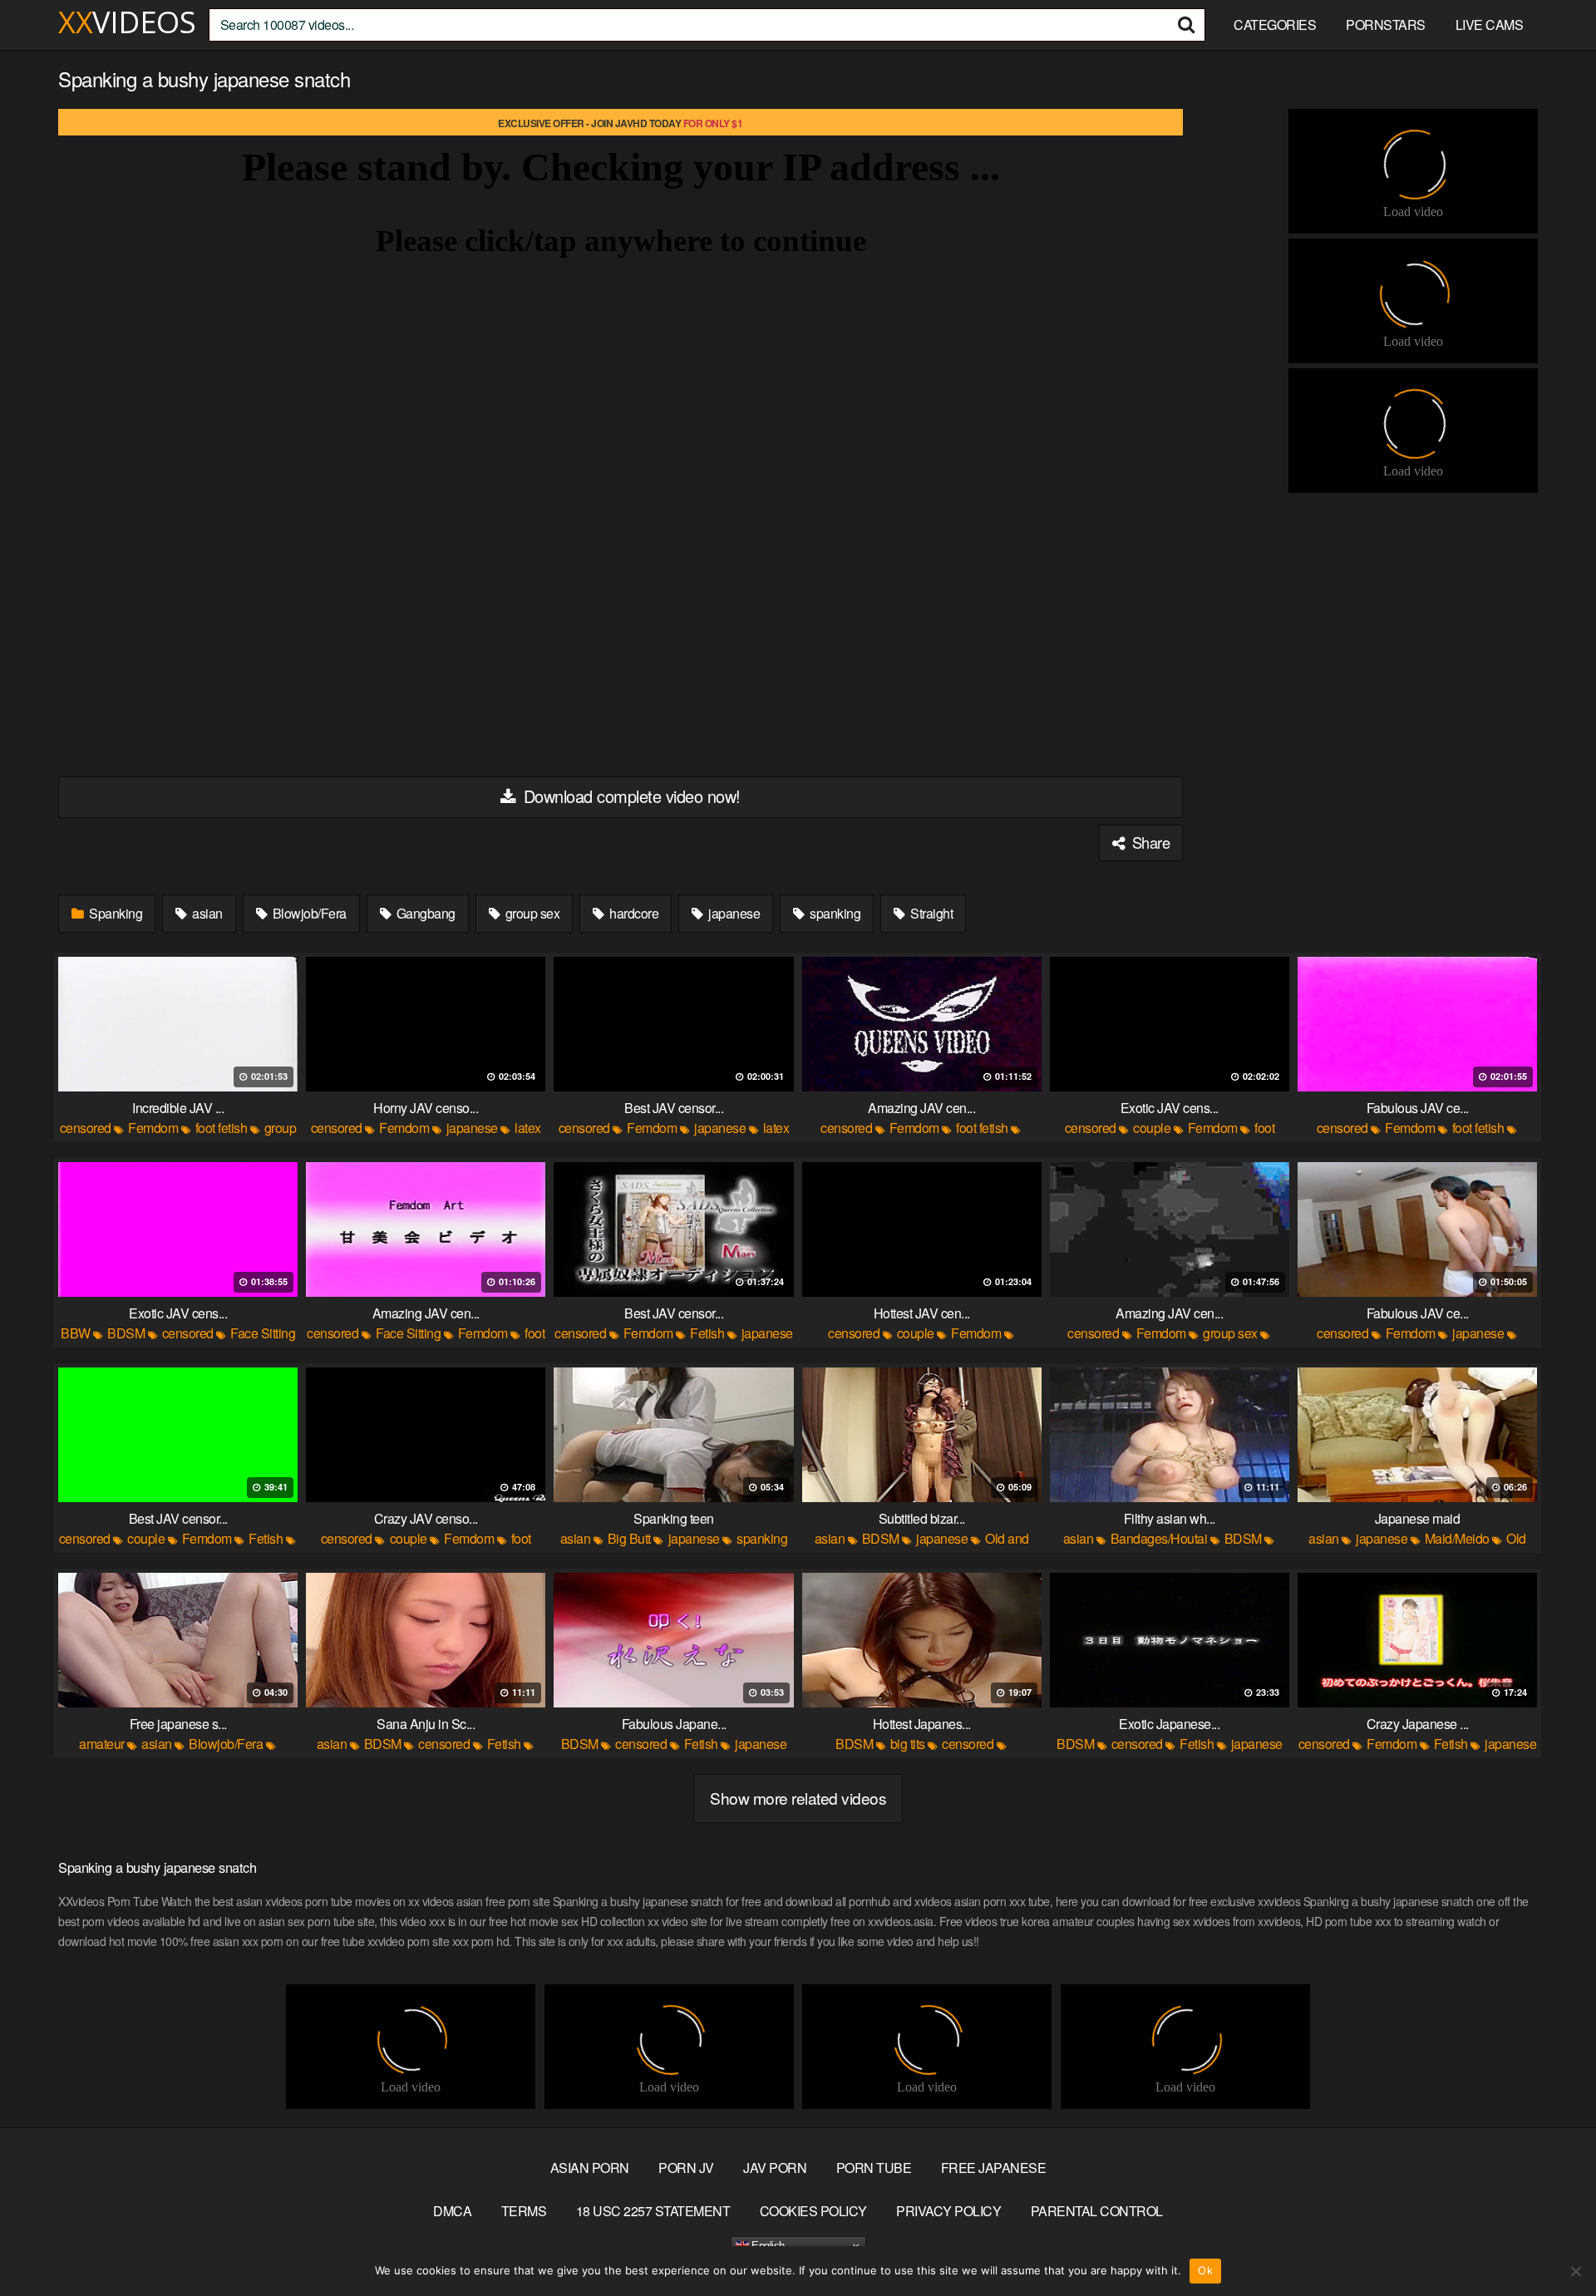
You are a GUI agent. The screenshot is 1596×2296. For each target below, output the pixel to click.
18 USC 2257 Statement (653, 2211)
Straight (931, 913)
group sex (531, 913)
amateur (102, 1744)
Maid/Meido (1457, 1538)
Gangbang (424, 913)
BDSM (126, 1333)
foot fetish (222, 1128)
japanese (733, 913)
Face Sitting (263, 1333)
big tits (908, 1744)
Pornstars (1386, 25)
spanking (834, 913)
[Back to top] (1550, 2243)
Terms (524, 2211)
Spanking (115, 913)
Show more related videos (798, 1798)
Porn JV (686, 2168)
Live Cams (1490, 25)
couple (1152, 1128)
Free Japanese (994, 2168)
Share (1149, 842)
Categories (1275, 25)
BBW (76, 1333)
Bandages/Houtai (1159, 1538)
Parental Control (1097, 2211)
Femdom (153, 1128)
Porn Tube (874, 2168)
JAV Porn (775, 2168)
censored (86, 1128)
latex (528, 1128)
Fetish (707, 1333)
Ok (1205, 2270)
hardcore (633, 913)
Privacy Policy (948, 2211)
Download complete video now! (630, 796)
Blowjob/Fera (308, 913)
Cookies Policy (813, 2211)
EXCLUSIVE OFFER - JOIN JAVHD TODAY (620, 123)
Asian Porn (590, 2168)
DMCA (452, 2211)
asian (206, 913)
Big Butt (629, 1538)
